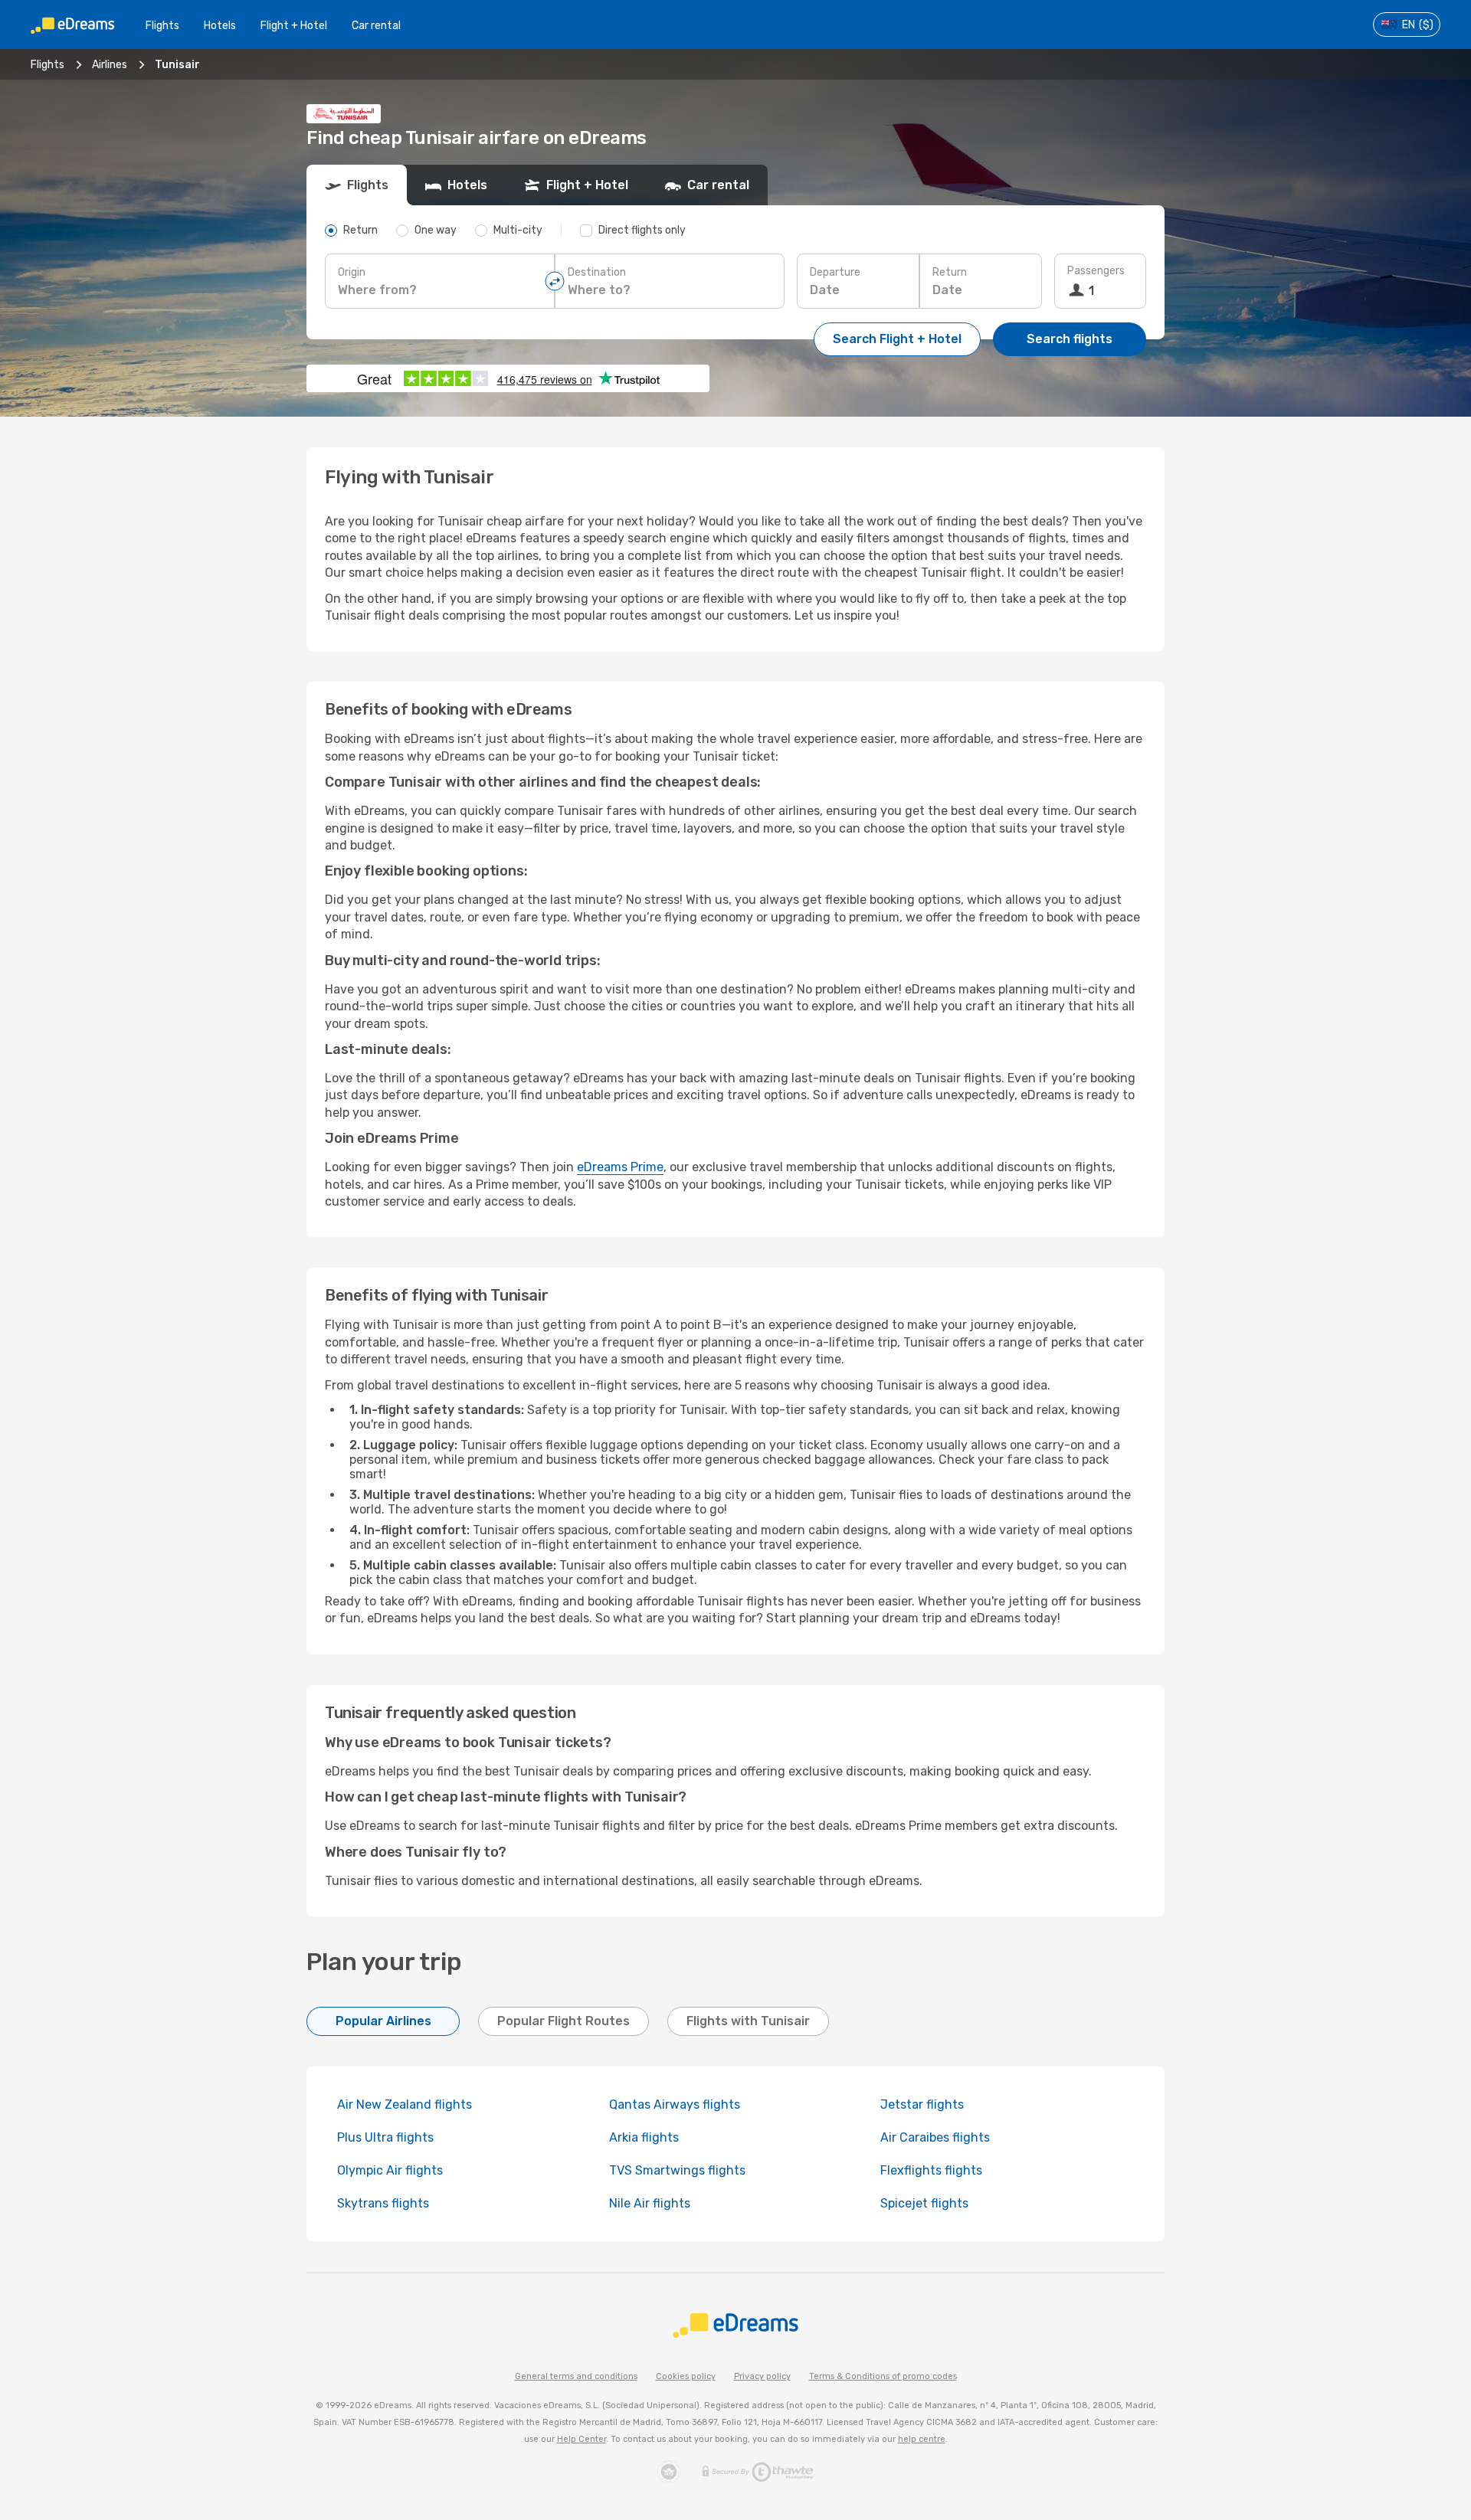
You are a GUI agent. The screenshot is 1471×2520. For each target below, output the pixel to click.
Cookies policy (686, 2376)
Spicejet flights (924, 2203)
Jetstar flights (922, 2104)
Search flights (1070, 339)
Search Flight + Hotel (897, 339)
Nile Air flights (650, 2203)
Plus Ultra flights (385, 2137)
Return (950, 272)
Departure (835, 272)
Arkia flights (644, 2137)
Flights (162, 26)
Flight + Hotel (294, 26)
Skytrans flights (383, 2203)
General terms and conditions (576, 2376)
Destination (597, 272)
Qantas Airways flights (675, 2104)
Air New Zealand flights (405, 2104)
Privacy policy (762, 2376)
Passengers (1096, 271)
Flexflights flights (931, 2170)
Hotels (220, 26)
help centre (922, 2439)
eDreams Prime (620, 1167)
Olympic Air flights (390, 2170)
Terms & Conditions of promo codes (883, 2376)
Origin (352, 272)
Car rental (376, 26)
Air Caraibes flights (935, 2137)
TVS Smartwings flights (677, 2170)
